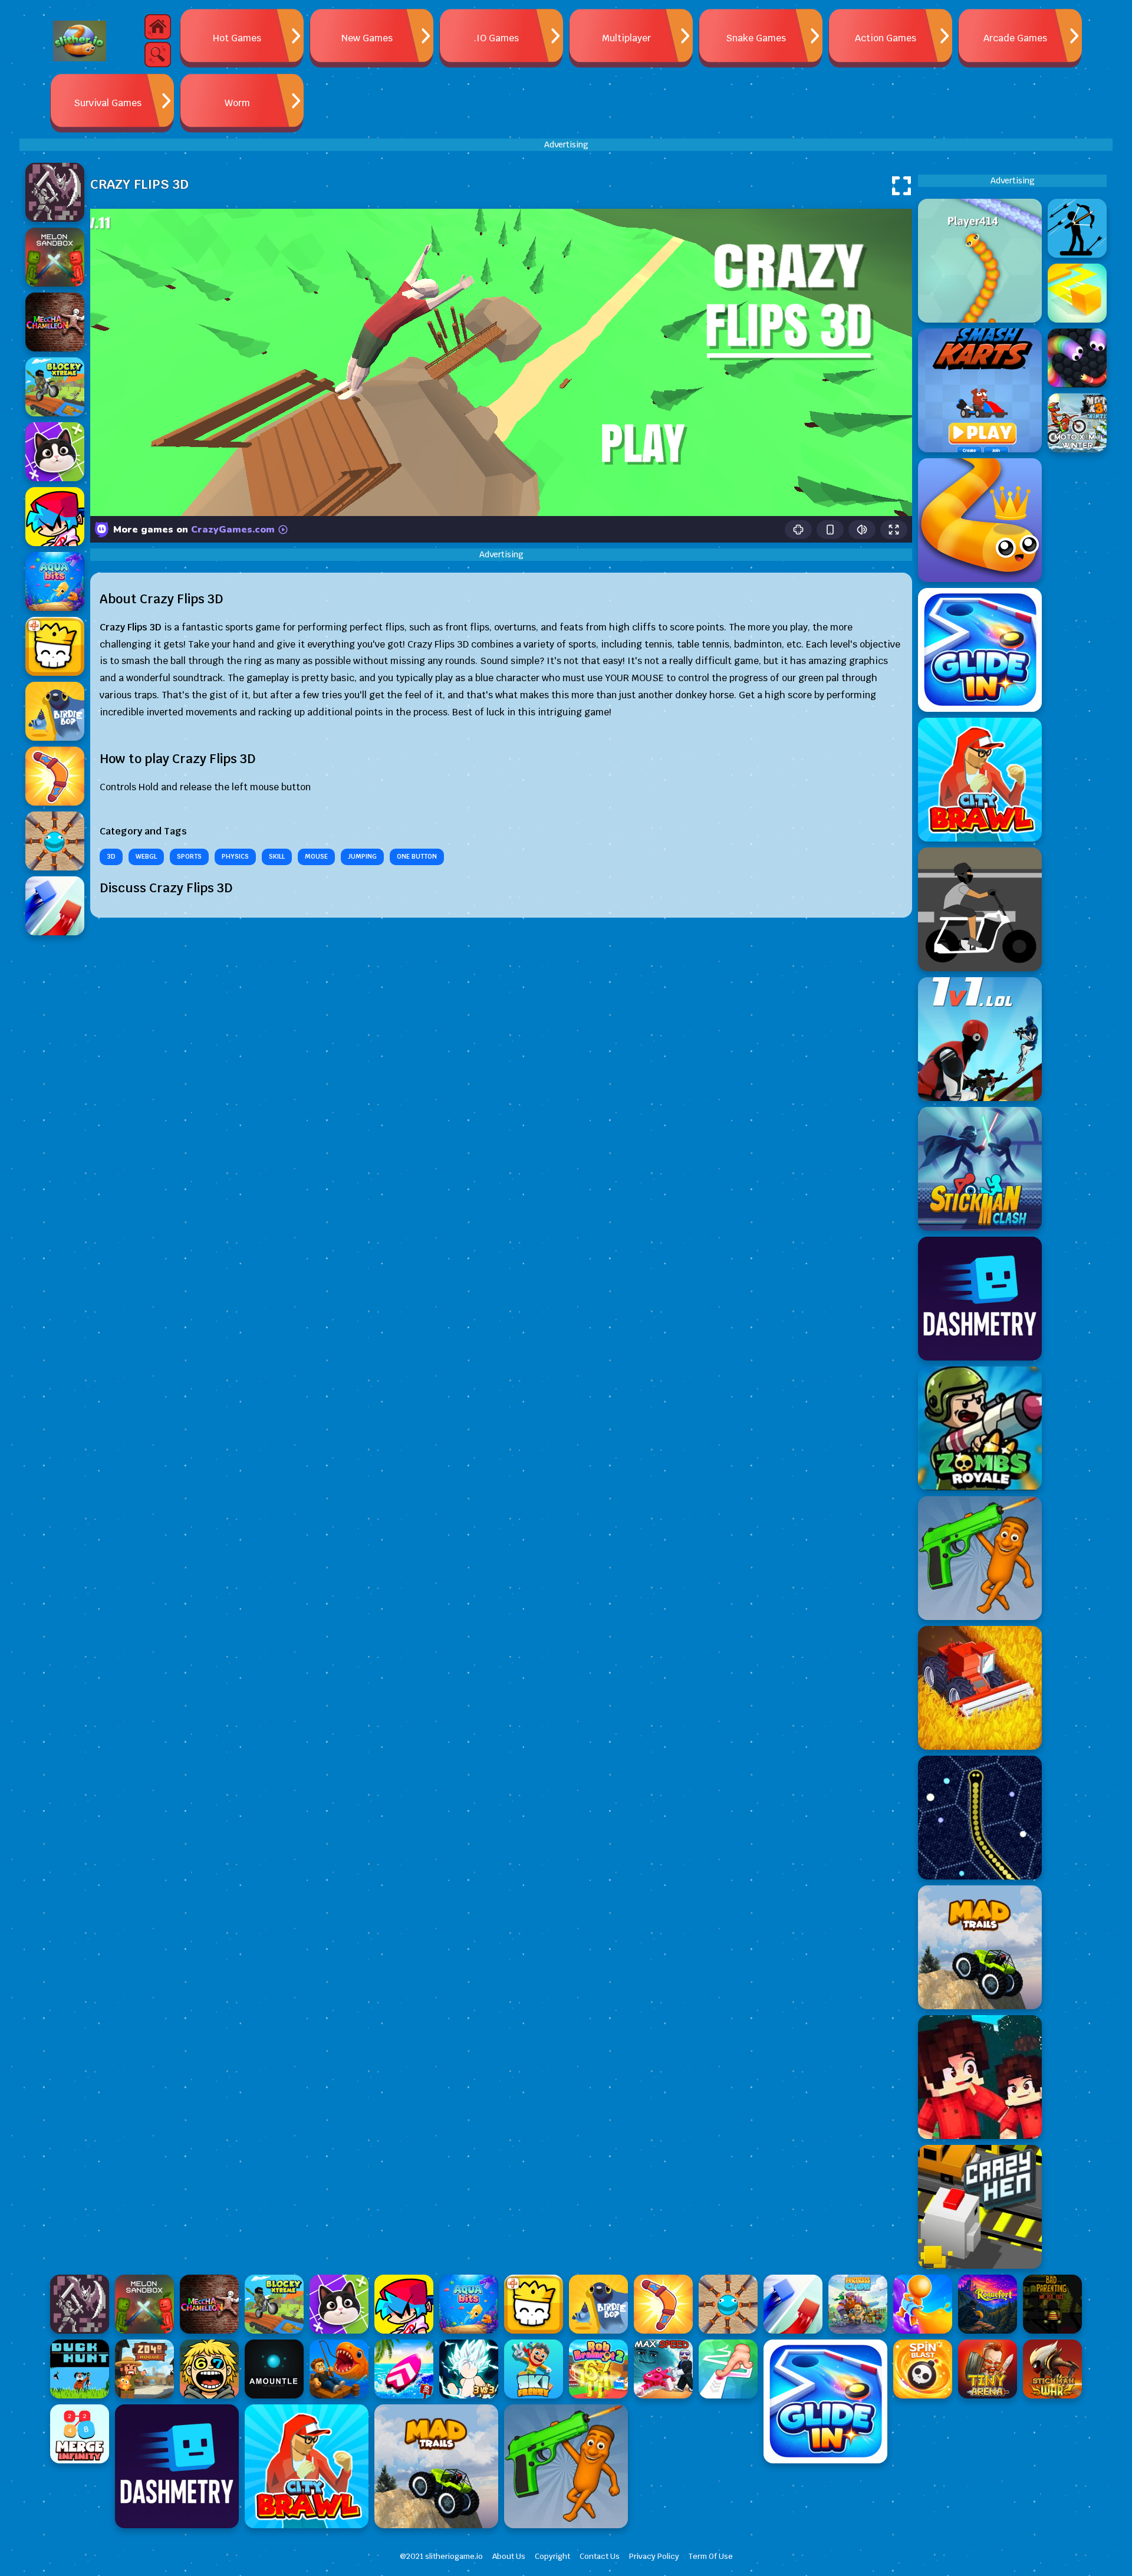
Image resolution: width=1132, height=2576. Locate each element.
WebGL (146, 856)
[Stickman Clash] (980, 1169)
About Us (509, 2556)
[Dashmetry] (980, 1299)
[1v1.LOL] (980, 1039)
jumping (362, 856)
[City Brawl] (980, 780)
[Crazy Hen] (980, 2207)
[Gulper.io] (980, 1818)
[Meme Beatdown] (980, 1558)
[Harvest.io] (980, 1688)
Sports (189, 856)
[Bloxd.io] (980, 2077)
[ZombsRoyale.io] (980, 1428)
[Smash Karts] (980, 390)
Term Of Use (711, 2556)
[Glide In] (980, 650)
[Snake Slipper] (980, 520)
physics (235, 856)
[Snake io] (980, 261)
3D (111, 856)
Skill (277, 856)
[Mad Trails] (980, 1947)
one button (417, 856)
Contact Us (600, 2556)
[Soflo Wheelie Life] (980, 909)
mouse (316, 856)
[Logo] (80, 41)
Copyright (552, 2556)
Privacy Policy (654, 2556)
